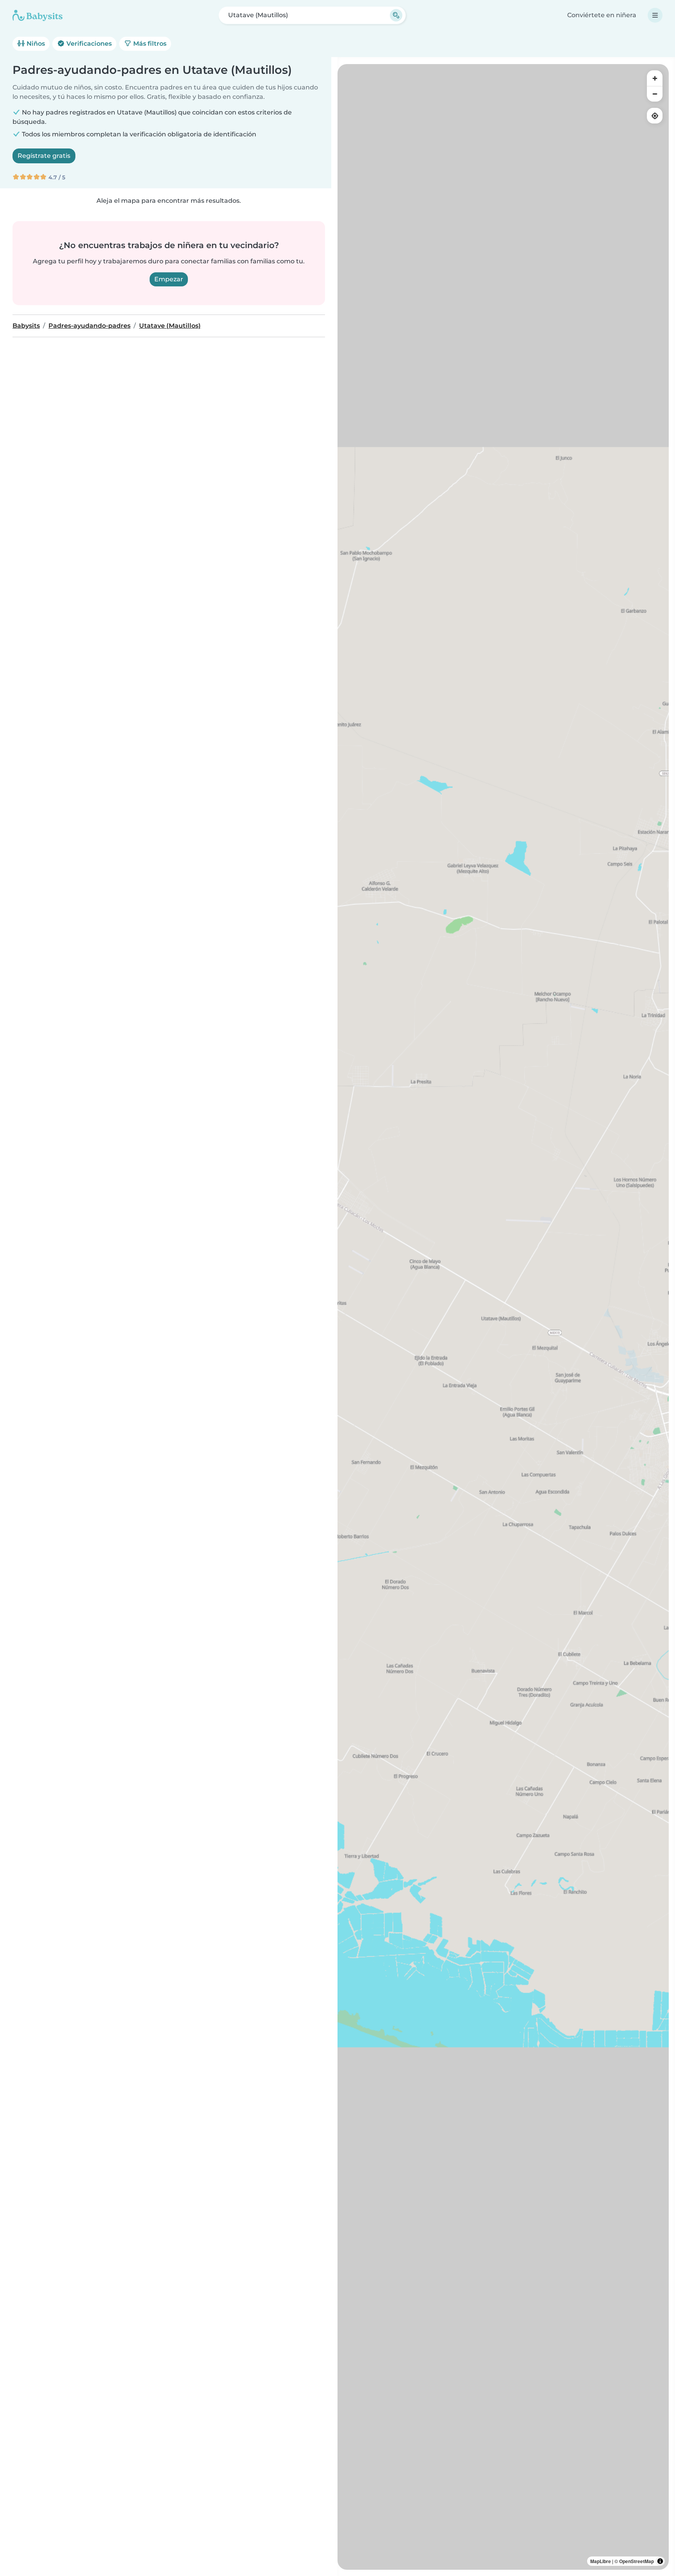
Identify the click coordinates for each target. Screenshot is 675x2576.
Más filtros (149, 44)
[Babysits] (37, 15)
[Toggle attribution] (660, 2561)
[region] (503, 1317)
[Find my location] (655, 116)
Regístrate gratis (44, 156)
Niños (35, 44)
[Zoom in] (655, 78)
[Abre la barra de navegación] (655, 15)
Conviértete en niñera (602, 15)
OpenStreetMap (637, 2561)
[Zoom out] (655, 94)
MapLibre (601, 2561)
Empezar (169, 279)
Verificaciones (88, 44)
